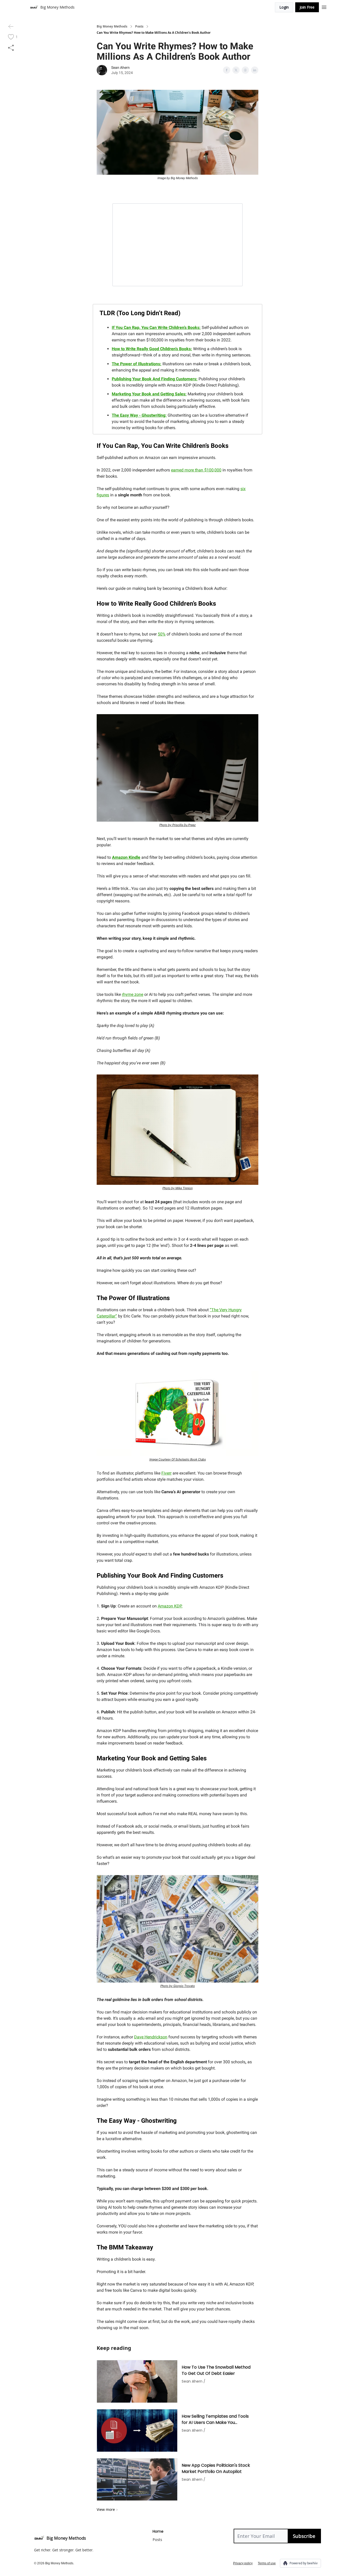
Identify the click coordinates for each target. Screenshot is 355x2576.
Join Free (307, 7)
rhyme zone (133, 994)
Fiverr (166, 1473)
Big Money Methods (112, 26)
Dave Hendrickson (151, 2037)
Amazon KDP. (170, 1606)
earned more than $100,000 (196, 470)
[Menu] (324, 6)
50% (162, 634)
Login (284, 7)
